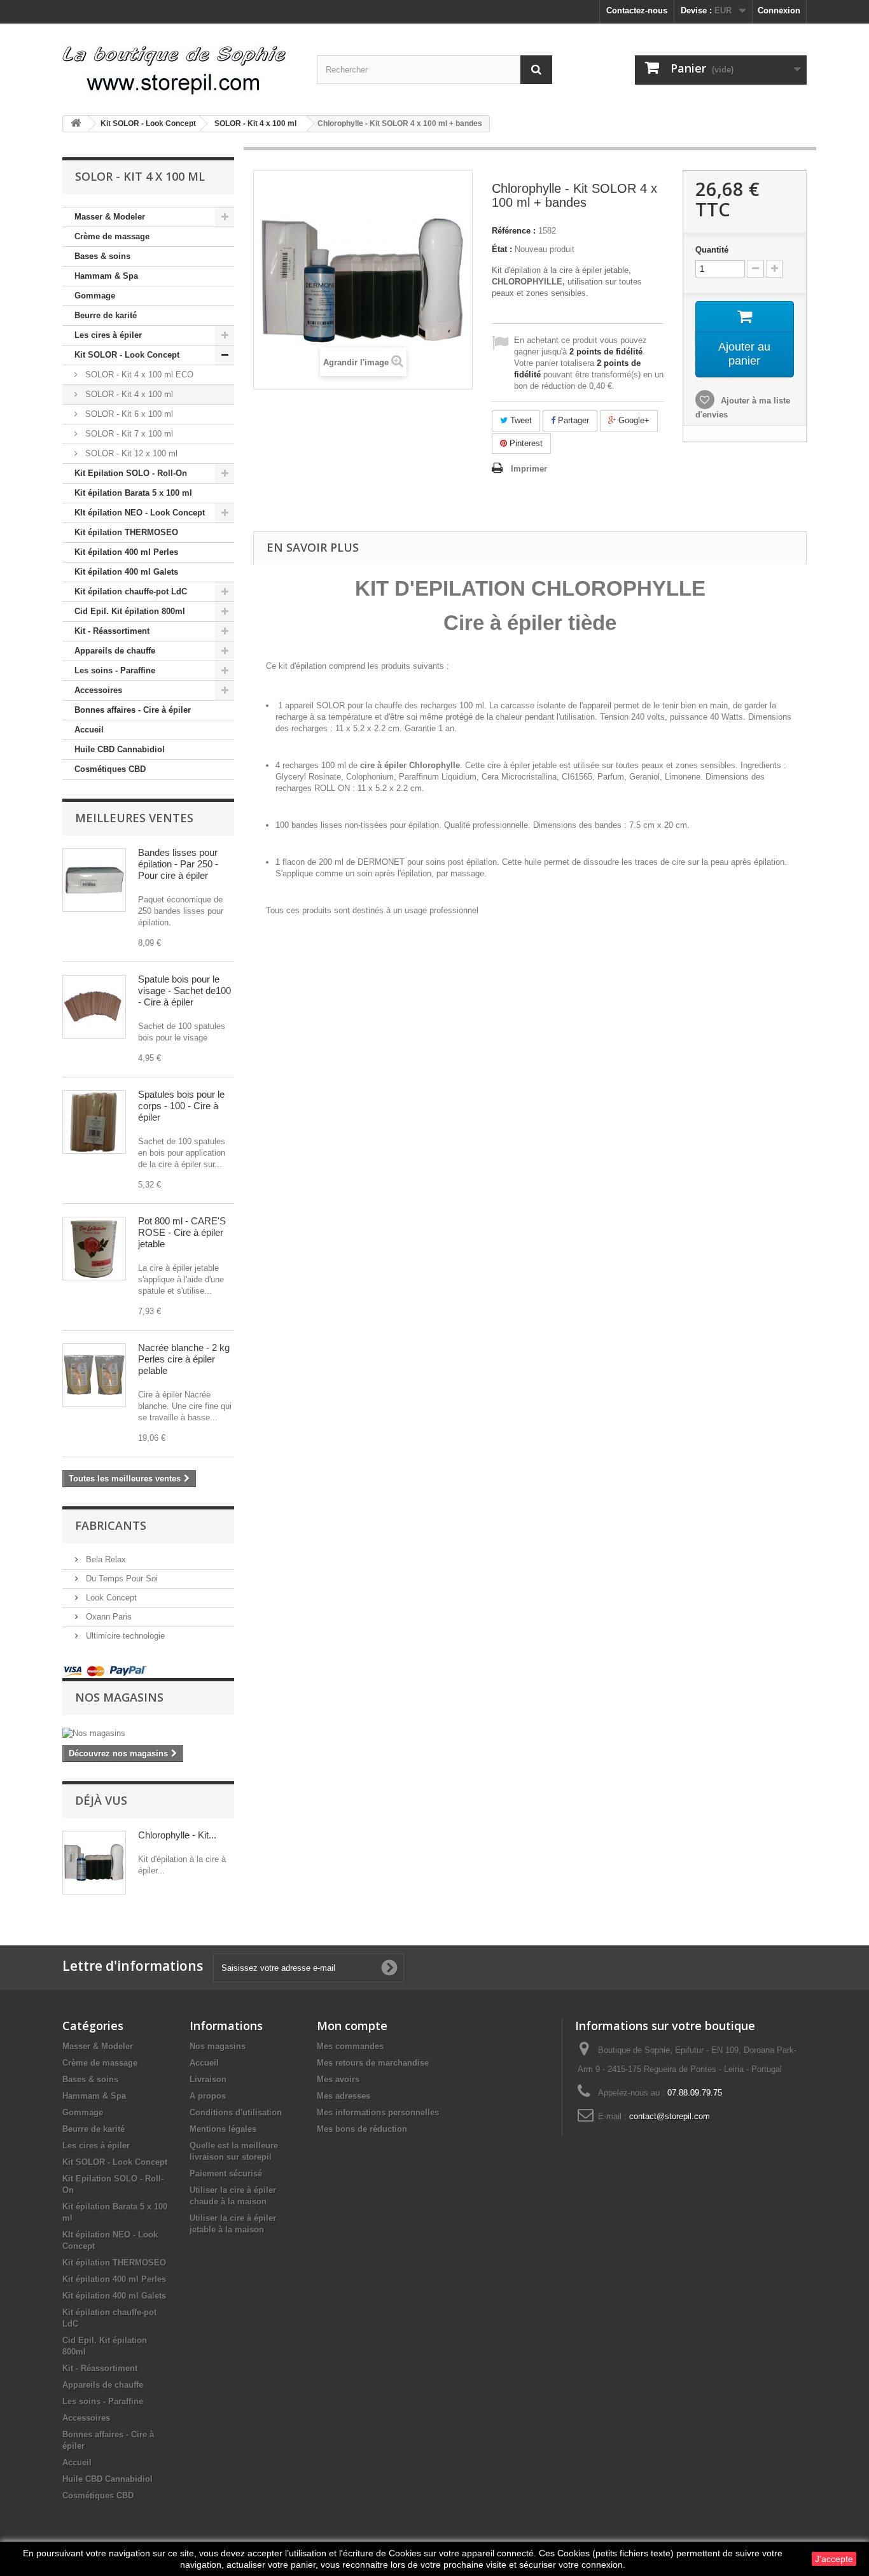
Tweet (520, 420)
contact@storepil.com (670, 2116)
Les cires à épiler (108, 335)
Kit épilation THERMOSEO (126, 532)
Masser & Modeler (110, 217)
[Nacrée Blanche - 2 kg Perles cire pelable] (94, 1375)
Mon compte (352, 2026)
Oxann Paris (108, 1617)
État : (502, 249)
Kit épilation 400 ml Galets (126, 572)
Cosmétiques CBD (110, 769)
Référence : (514, 231)
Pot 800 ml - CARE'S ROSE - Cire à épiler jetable (182, 1232)
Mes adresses (344, 2096)
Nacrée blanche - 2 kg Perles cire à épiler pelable (184, 1359)
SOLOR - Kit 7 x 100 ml (128, 434)
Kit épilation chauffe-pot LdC (131, 591)
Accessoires (98, 690)
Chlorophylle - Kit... (177, 1835)
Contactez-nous (637, 10)
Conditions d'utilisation (236, 2112)
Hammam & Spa (106, 276)
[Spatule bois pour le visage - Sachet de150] (94, 1007)
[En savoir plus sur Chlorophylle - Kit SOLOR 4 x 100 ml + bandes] (94, 1863)
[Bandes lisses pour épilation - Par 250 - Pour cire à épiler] (94, 880)
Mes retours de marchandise (373, 2063)
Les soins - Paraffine (115, 670)
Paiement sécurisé (226, 2173)
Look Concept (110, 1598)
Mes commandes (350, 2046)
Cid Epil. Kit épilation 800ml (130, 611)
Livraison (208, 2079)
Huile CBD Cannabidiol (120, 749)
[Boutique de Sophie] (180, 65)
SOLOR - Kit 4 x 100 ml (128, 394)
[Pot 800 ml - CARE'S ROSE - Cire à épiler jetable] (94, 1249)
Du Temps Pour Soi (121, 1578)
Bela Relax (105, 1559)
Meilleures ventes (134, 818)
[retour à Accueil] (76, 124)
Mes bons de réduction (362, 2129)
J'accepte (834, 2559)
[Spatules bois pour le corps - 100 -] (94, 1122)
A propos (208, 2096)
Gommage (95, 296)
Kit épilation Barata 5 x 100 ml (133, 493)
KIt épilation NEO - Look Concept (140, 513)
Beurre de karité (106, 315)
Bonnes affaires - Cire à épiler (133, 710)
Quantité (712, 250)
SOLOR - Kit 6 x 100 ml (128, 414)
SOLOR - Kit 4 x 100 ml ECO (138, 374)
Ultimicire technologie (124, 1636)
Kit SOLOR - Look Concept (127, 355)
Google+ (633, 420)
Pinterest (525, 443)
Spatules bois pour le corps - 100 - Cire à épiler (181, 1106)
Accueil (89, 730)
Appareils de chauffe (115, 651)
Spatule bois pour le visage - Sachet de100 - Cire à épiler (184, 990)
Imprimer (529, 469)
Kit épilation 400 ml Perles (126, 552)
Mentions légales (223, 2129)
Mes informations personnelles (378, 2112)
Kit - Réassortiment (112, 631)
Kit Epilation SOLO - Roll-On (131, 473)
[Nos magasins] (148, 1733)
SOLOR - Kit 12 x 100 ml (130, 453)
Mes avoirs (338, 2079)
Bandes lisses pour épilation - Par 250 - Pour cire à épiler (178, 864)
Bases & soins (102, 256)
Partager (572, 420)
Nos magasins (119, 1697)
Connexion (779, 10)
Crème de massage (112, 236)
